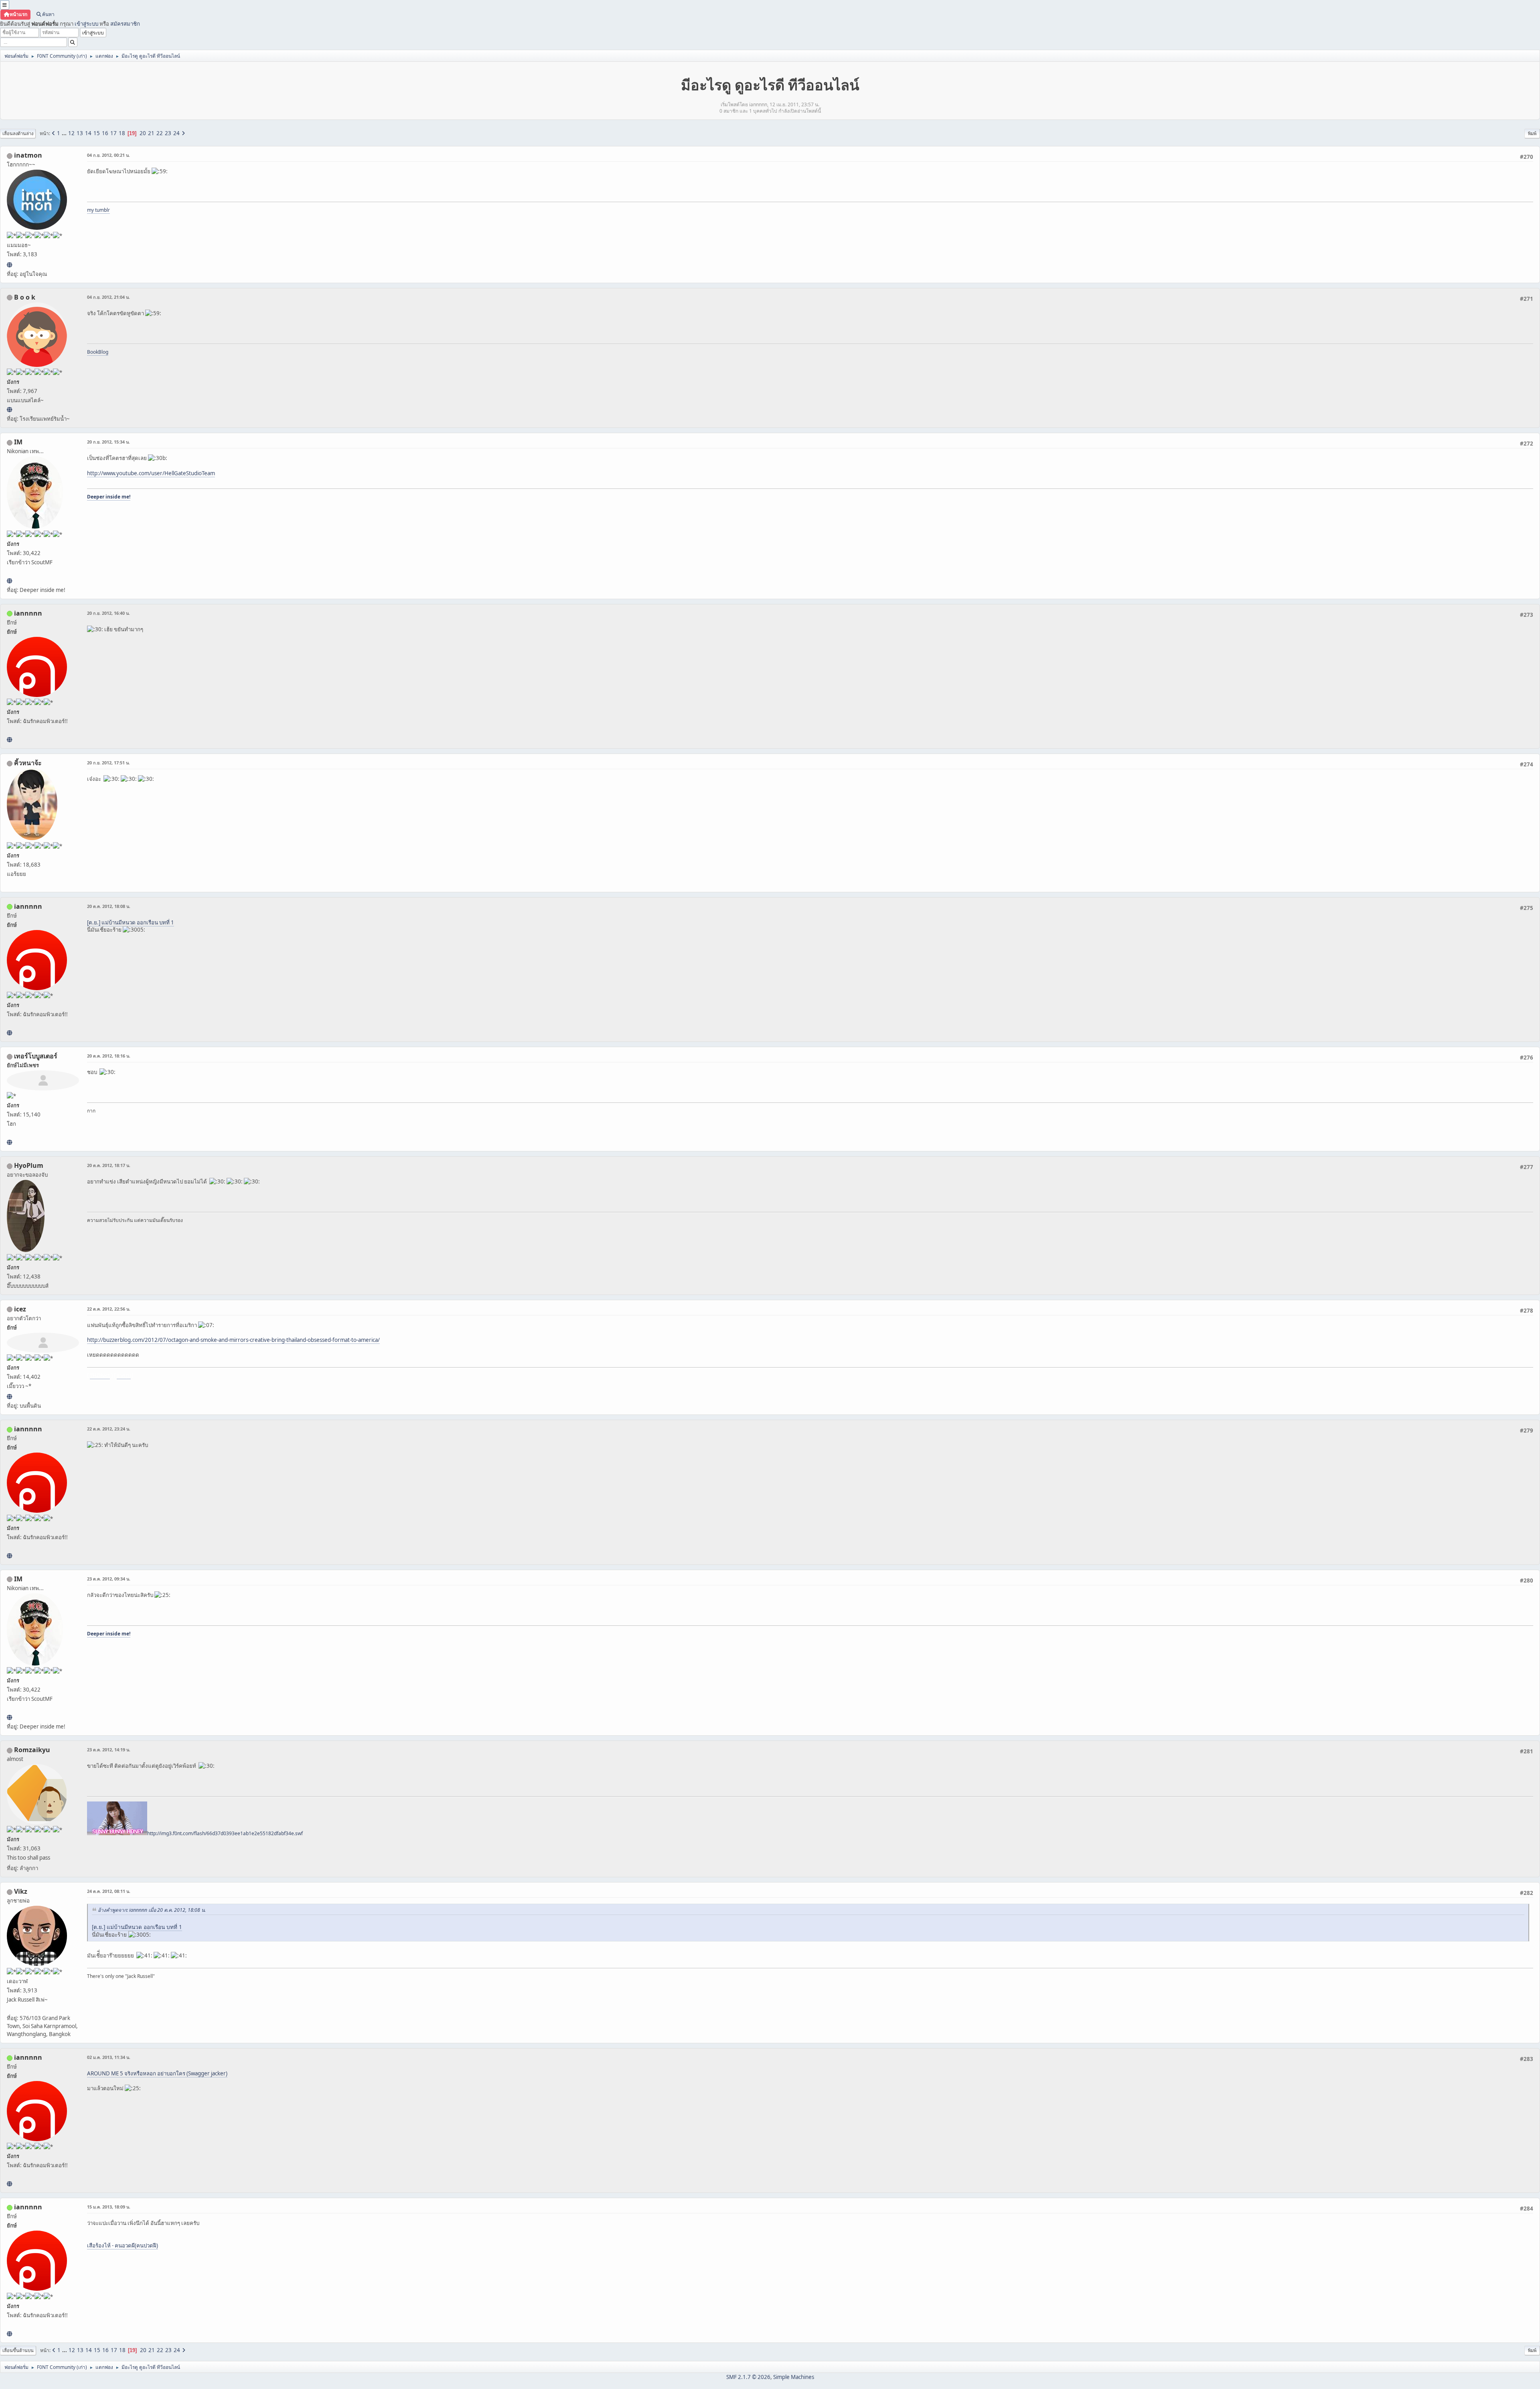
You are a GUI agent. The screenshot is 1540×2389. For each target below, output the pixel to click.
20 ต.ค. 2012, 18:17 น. (109, 1165)
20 (143, 133)
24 (176, 133)
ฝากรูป (124, 1375)
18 (122, 133)
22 (160, 133)
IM (18, 442)
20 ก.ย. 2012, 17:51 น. (108, 763)
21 (151, 133)
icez (20, 1309)
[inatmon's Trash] (9, 265)
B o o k (25, 297)
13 (80, 133)
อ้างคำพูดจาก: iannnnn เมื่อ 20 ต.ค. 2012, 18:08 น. (152, 1910)
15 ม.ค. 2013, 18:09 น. (109, 2207)
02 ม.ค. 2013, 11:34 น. (109, 2057)
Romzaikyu (32, 1750)
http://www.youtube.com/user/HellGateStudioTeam (151, 473)
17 (113, 133)
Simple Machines (794, 2377)
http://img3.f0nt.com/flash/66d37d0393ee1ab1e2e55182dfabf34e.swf (225, 1833)
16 (105, 133)
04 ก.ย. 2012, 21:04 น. (108, 297)
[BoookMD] (9, 409)
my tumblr (98, 210)
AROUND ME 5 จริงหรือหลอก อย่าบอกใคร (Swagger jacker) (157, 2073)
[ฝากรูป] (9, 1396)
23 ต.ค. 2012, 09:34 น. (109, 1579)
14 (88, 133)
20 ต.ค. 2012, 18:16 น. (109, 1056)
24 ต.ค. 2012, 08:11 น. (109, 1891)
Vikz (21, 1891)
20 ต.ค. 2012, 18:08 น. (109, 906)
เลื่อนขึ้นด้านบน (18, 2350)
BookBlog (98, 352)
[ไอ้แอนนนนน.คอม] (9, 740)
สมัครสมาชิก (125, 24)
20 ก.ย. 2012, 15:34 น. (108, 442)
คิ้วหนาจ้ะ (28, 763)
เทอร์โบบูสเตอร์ (36, 1056)
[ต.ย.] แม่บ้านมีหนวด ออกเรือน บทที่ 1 (131, 922)
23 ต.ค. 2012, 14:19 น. (109, 1750)
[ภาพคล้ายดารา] (9, 1142)
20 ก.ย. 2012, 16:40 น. (108, 613)
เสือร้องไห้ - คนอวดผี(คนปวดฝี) (123, 2245)
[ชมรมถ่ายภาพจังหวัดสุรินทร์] (9, 581)
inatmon (28, 155)
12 (71, 133)
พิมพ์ (1532, 133)
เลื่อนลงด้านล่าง (18, 133)
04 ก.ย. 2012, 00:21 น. (108, 155)
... (65, 133)
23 (168, 133)
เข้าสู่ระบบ (86, 24)
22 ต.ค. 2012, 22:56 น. (109, 1309)
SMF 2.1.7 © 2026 (748, 2377)
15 (97, 133)
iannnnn (28, 613)
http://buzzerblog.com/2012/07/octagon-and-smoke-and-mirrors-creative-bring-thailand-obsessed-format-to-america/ (233, 1340)
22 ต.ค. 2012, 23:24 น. (109, 1429)
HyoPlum (29, 1165)
